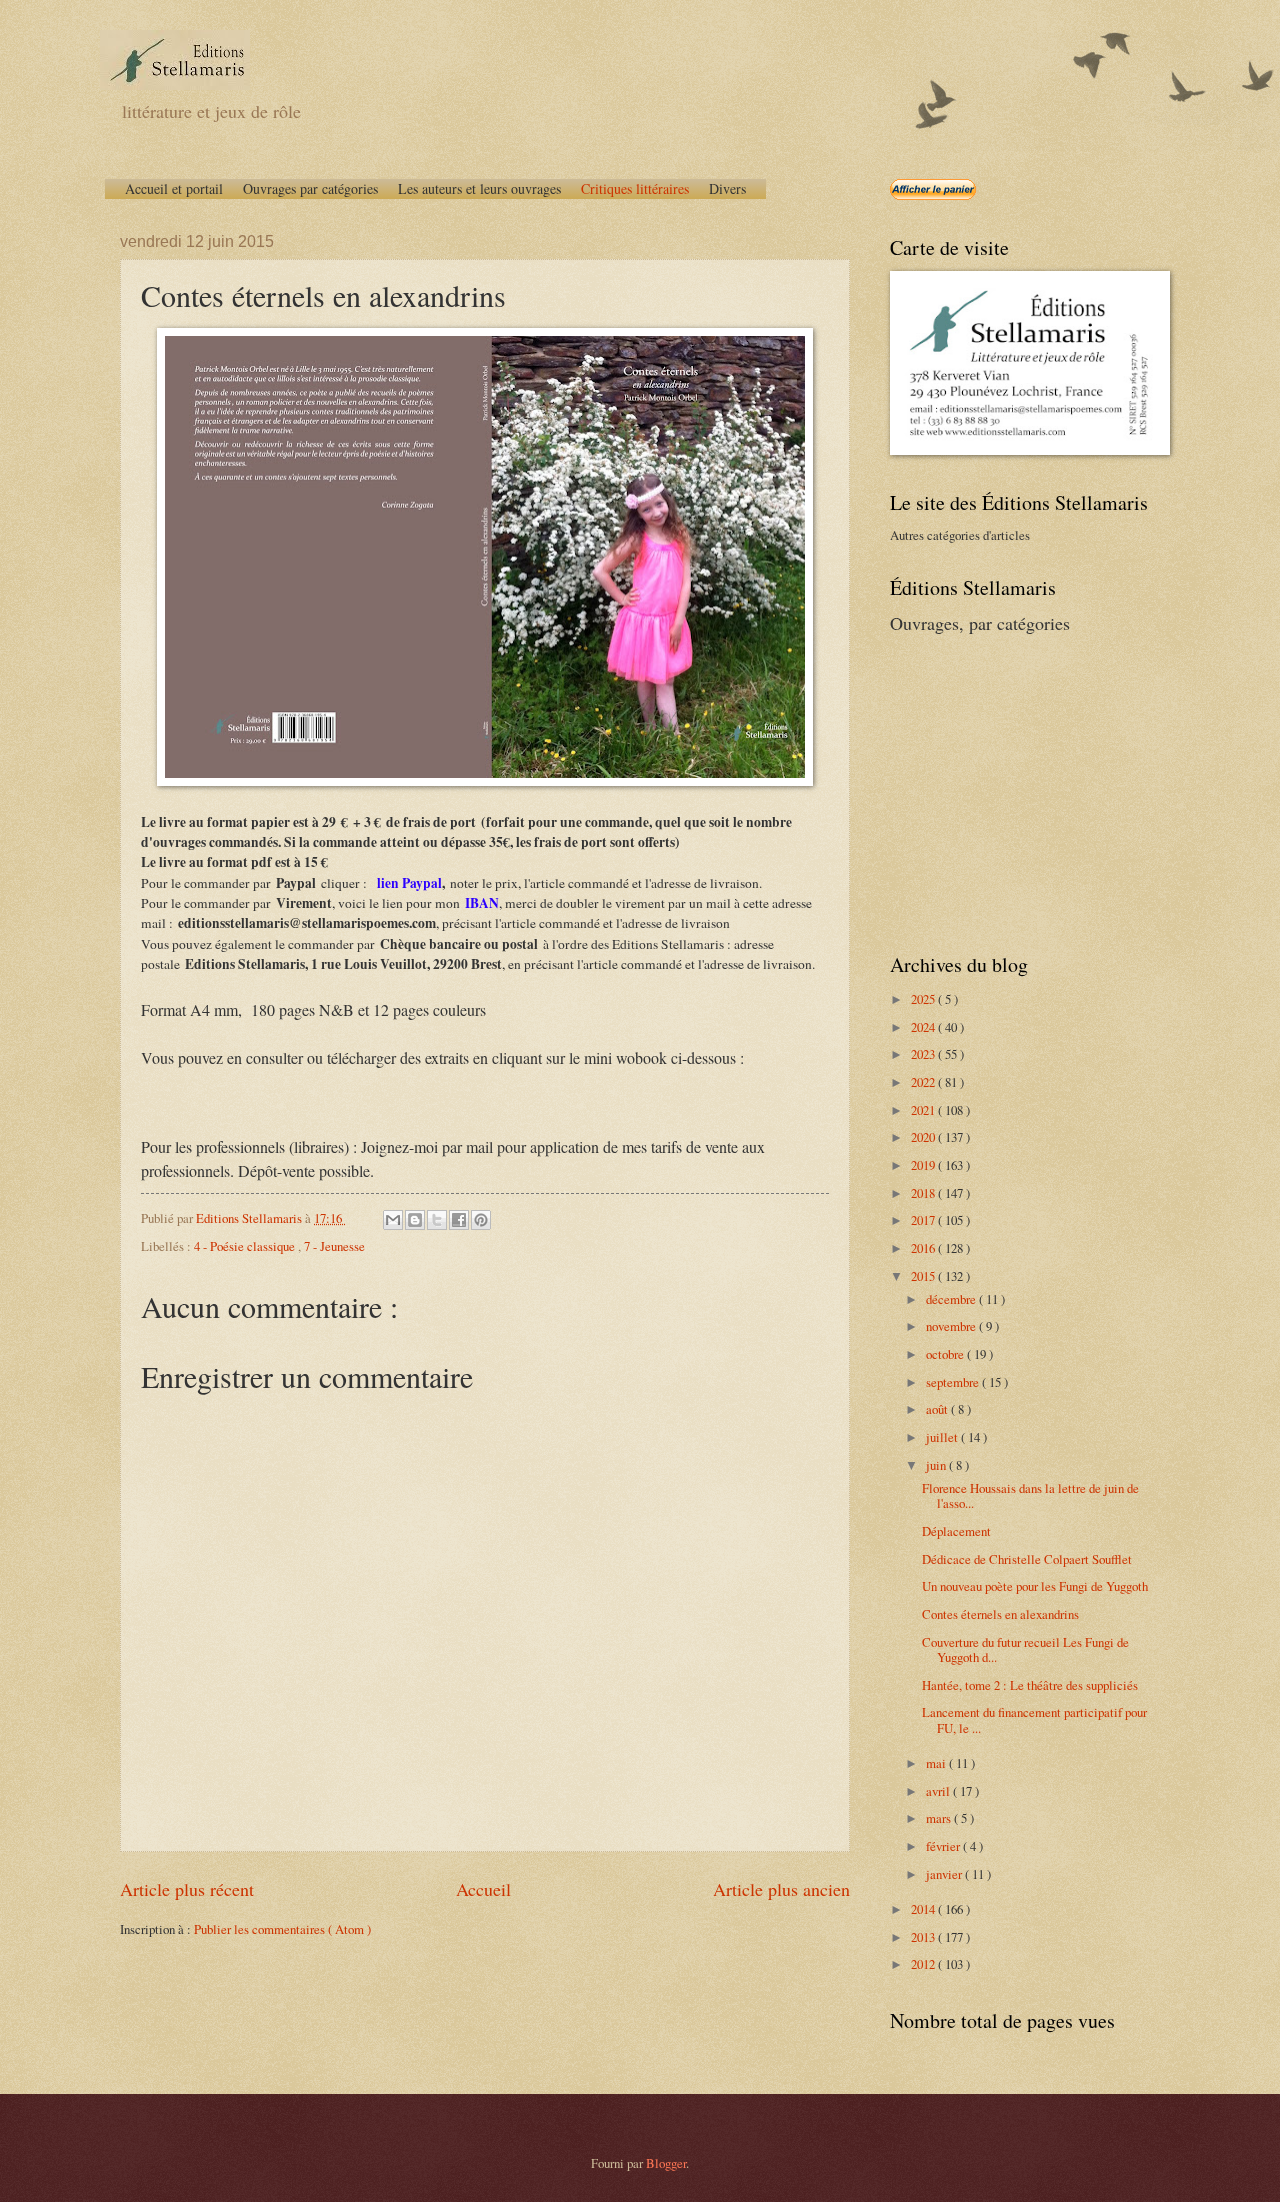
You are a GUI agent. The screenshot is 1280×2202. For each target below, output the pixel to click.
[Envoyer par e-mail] (393, 1220)
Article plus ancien (781, 1889)
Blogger (666, 2163)
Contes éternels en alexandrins (1000, 1614)
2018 (924, 1193)
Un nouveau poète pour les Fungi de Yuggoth (1035, 1586)
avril (939, 1791)
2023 (924, 1054)
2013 (924, 1937)
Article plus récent (187, 1889)
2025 (924, 999)
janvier (945, 1874)
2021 (924, 1110)
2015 (924, 1276)
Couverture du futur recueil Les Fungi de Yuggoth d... (1025, 1649)
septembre (954, 1382)
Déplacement (956, 1531)
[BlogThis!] (415, 1220)
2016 (924, 1248)
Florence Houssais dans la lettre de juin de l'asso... (1030, 1495)
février (944, 1846)
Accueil (483, 1889)
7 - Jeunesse (334, 1246)
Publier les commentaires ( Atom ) (282, 1929)
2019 (924, 1165)
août (938, 1409)
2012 (924, 1964)
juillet (943, 1437)
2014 (924, 1909)
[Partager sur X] (437, 1220)
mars (940, 1818)
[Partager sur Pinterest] (481, 1220)
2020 (924, 1137)
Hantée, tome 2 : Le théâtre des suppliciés (1030, 1685)
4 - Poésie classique (246, 1246)
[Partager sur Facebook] (459, 1220)
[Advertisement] (1015, 791)
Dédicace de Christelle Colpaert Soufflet (1027, 1559)
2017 (924, 1220)
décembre (952, 1299)
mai (937, 1763)
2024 (924, 1027)
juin (937, 1465)
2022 (924, 1082)
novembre (952, 1326)
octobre (946, 1354)
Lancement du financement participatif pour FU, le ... (1034, 1719)
